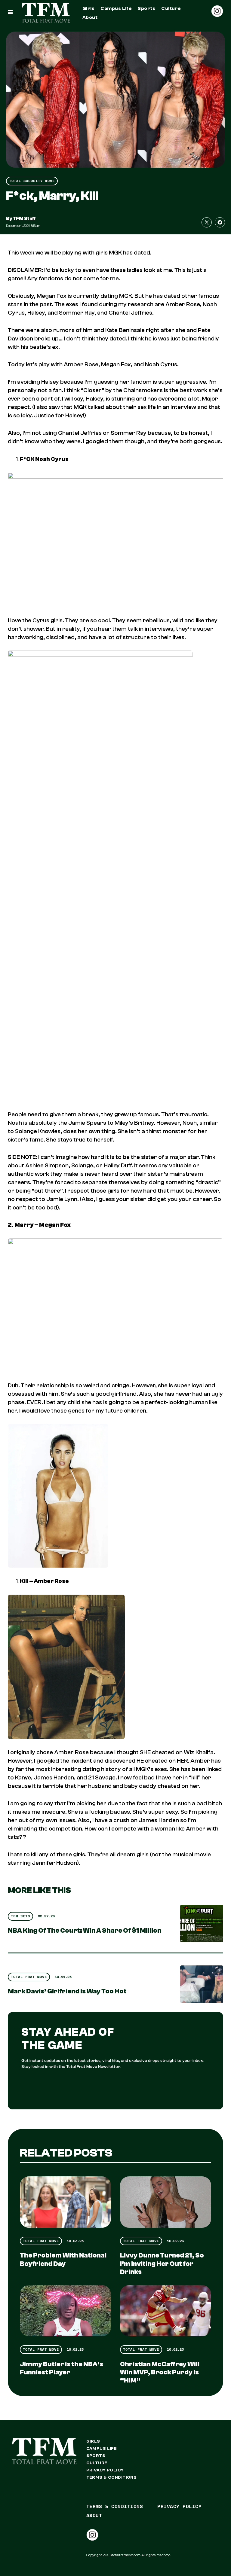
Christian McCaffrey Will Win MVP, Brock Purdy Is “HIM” (160, 2372)
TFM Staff (24, 219)
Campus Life (116, 8)
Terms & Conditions (112, 2477)
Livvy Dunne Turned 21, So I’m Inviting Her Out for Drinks (162, 2264)
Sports (146, 8)
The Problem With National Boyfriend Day (63, 2259)
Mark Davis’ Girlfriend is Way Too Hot (67, 1991)
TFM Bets (20, 1916)
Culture (171, 8)
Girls (88, 8)
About (90, 17)
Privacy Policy (105, 2470)
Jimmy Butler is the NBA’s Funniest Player (62, 2368)
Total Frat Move (29, 1977)
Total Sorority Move (32, 181)
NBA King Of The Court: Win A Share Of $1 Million (85, 1931)
